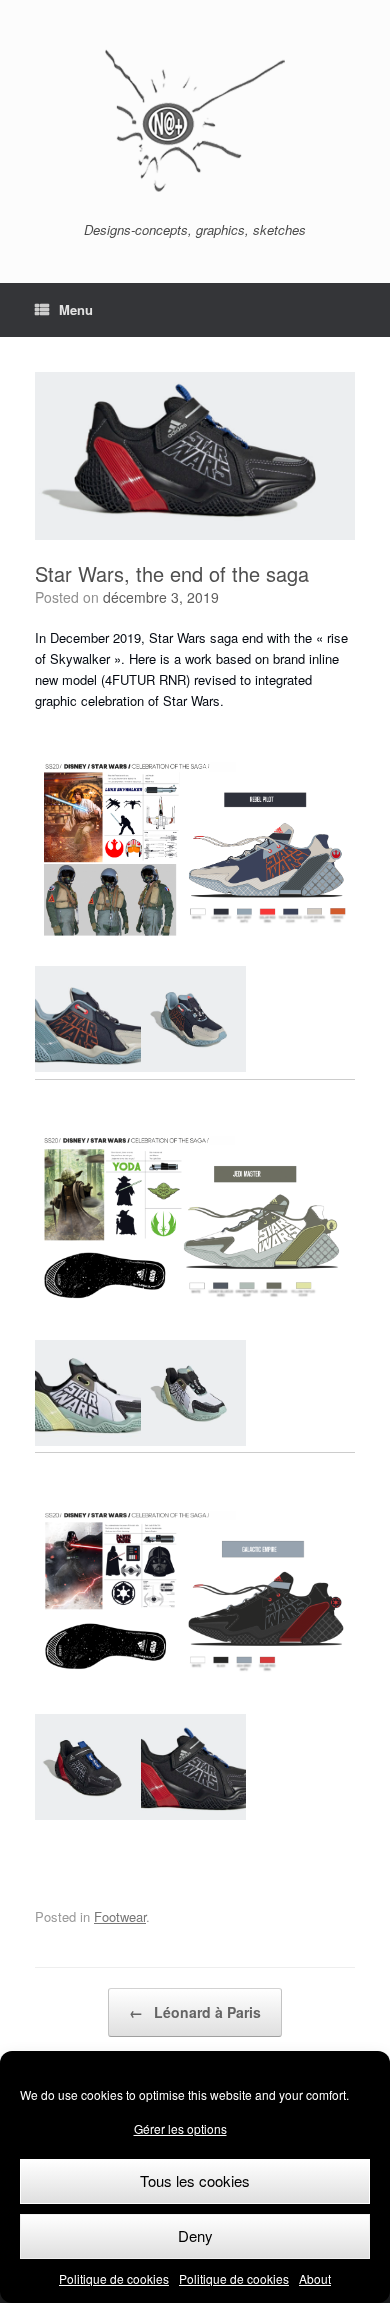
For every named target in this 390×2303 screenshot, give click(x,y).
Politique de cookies (114, 2278)
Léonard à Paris (195, 2012)
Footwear (120, 1916)
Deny (195, 2235)
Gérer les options (180, 2128)
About (315, 2278)
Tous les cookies (195, 2180)
